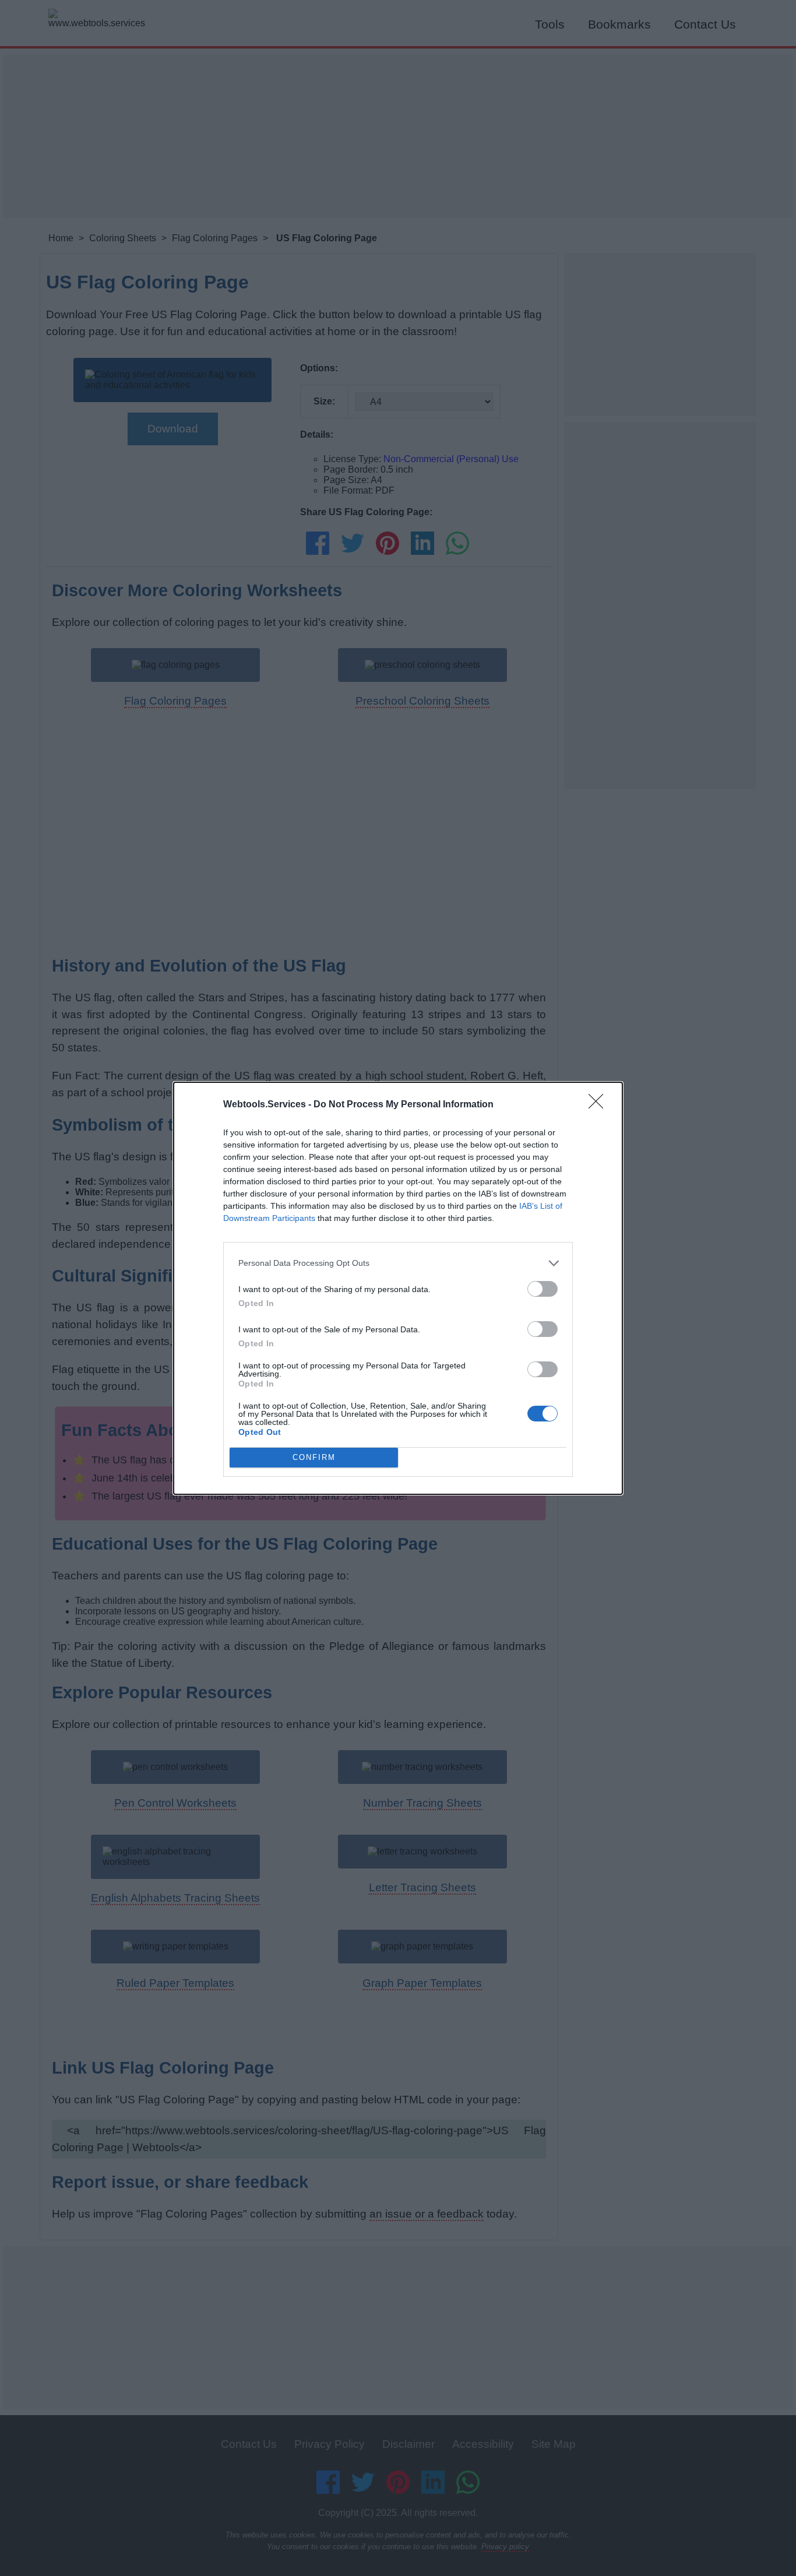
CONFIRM (314, 1457)
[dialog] (398, 1288)
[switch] (543, 1289)
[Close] (600, 1105)
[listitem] (398, 1263)
